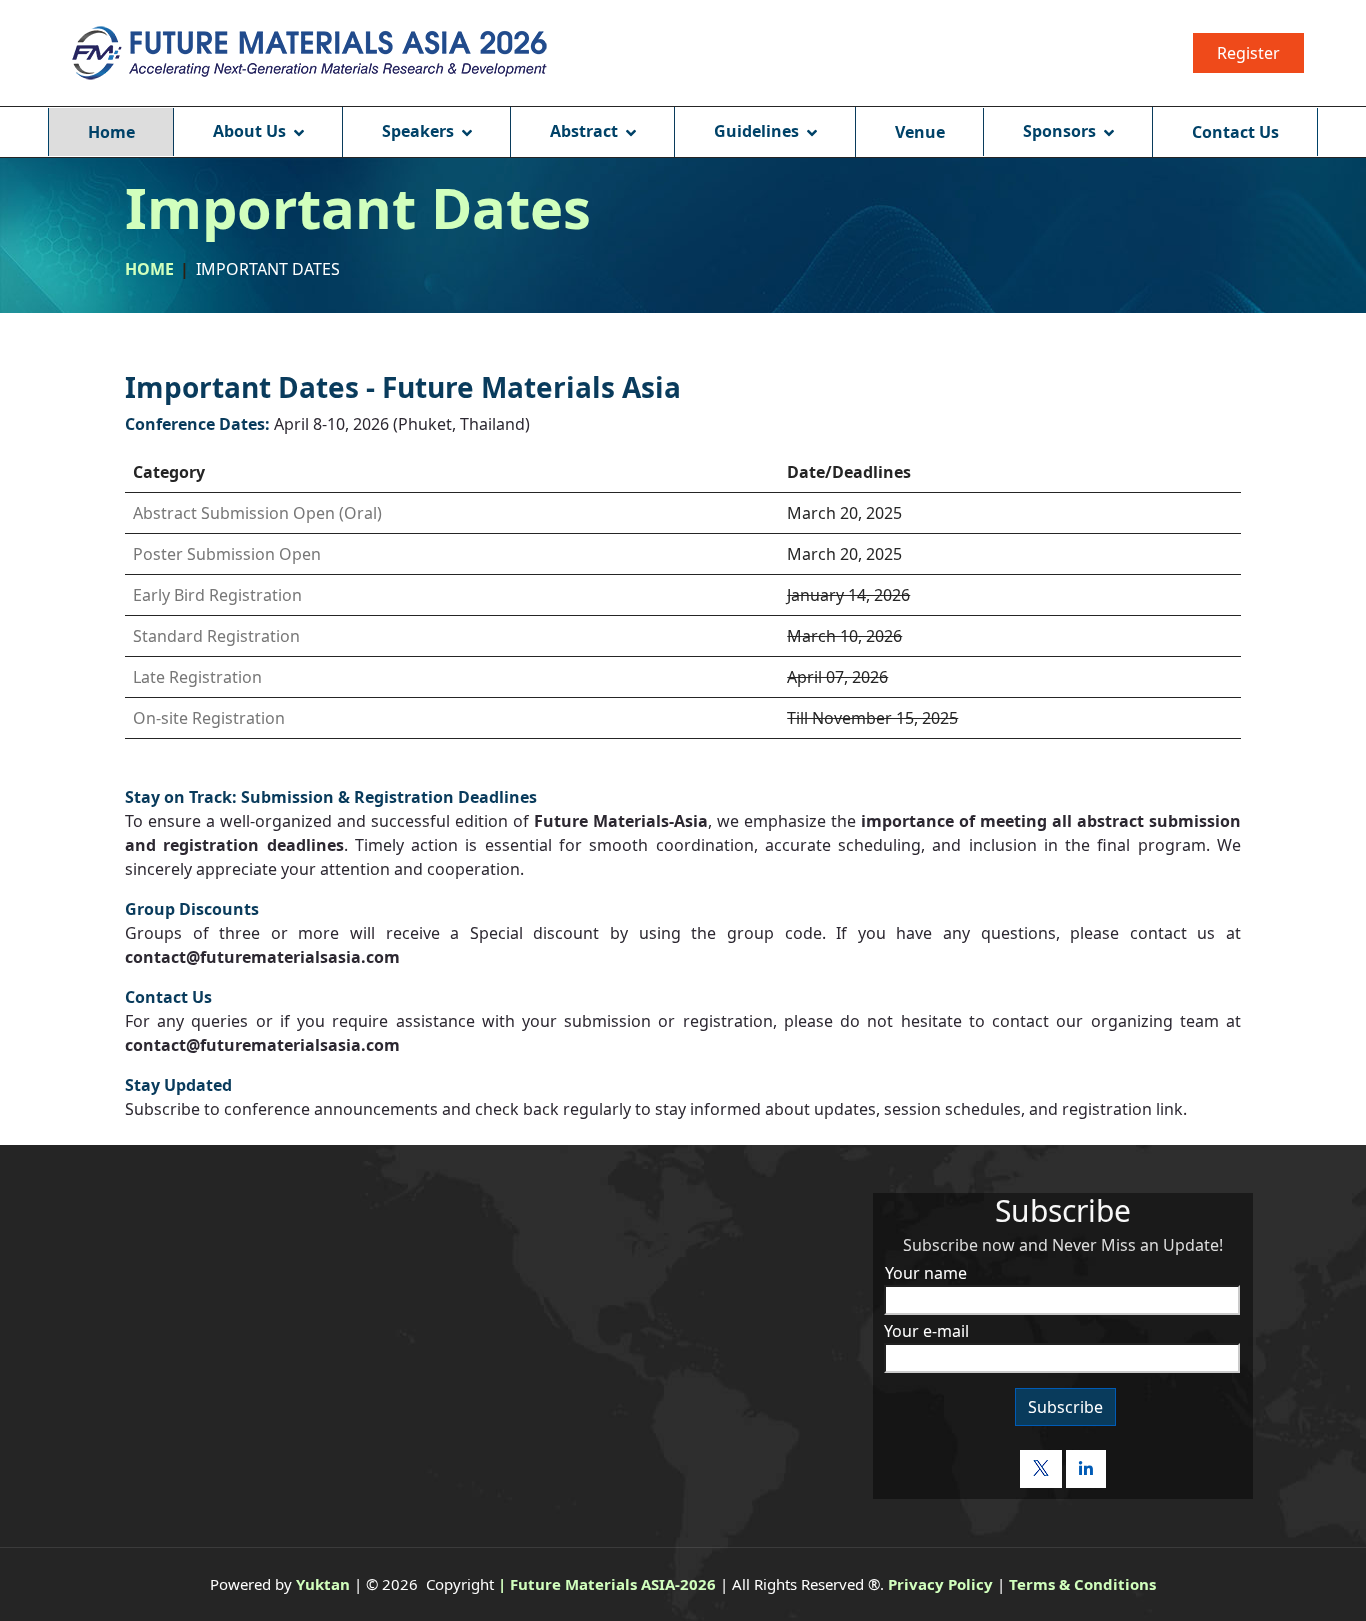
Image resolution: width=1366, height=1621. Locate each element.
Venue (920, 132)
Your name (926, 1273)
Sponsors (1059, 131)
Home (111, 132)
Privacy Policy (940, 1584)
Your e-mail (926, 1331)
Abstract (584, 131)
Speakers (418, 131)
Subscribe (1065, 1407)
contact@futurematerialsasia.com (262, 957)
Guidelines (756, 131)
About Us (249, 131)
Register (1248, 53)
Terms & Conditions (1082, 1584)
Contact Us (1235, 132)
